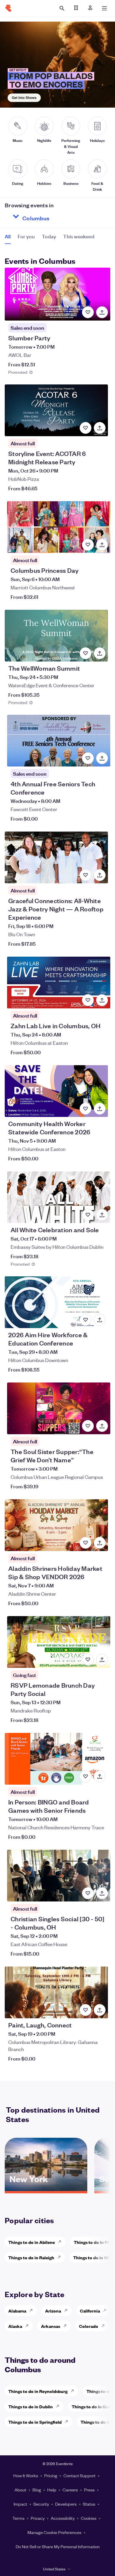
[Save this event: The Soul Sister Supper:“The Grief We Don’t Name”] (88, 1426)
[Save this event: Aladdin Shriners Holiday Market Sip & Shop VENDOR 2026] (86, 1543)
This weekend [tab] (79, 236)
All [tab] (8, 236)
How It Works (26, 2475)
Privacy (38, 2518)
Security (41, 2504)
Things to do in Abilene (32, 2242)
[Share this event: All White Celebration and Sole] (102, 1215)
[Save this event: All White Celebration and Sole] (88, 1215)
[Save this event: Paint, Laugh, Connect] (86, 2010)
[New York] (46, 2189)
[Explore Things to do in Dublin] (59, 2406)
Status (89, 2504)
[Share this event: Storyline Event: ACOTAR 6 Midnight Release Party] (100, 428)
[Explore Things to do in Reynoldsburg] (74, 2391)
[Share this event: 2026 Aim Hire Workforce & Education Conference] (100, 1320)
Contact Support (79, 2475)
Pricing (51, 2475)
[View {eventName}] (57, 294)
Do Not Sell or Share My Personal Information (58, 2546)
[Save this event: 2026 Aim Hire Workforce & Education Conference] (86, 1320)
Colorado (89, 2326)
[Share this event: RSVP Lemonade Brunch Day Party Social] (102, 1660)
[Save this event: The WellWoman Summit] (86, 653)
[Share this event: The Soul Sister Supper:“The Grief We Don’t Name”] (102, 1426)
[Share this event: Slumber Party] (102, 312)
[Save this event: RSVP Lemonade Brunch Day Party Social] (88, 1660)
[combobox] (57, 216)
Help (52, 2490)
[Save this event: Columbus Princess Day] (88, 545)
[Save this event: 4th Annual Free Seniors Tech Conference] (88, 758)
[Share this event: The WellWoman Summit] (100, 653)
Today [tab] (49, 236)
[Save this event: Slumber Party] (88, 312)
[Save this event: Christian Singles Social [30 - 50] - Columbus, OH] (88, 1893)
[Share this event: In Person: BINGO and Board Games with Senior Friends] (100, 1776)
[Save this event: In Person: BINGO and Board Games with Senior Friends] (86, 1776)
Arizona (53, 2311)
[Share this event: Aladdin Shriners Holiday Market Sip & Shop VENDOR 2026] (100, 1543)
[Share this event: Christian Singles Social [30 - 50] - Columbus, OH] (102, 1893)
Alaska (15, 2326)
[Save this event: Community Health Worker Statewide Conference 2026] (86, 1109)
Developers (66, 2504)
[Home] (8, 8)
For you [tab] (26, 236)
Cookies (89, 2518)
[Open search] (62, 8)
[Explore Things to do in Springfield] (68, 2422)
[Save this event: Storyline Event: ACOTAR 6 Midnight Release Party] (86, 428)
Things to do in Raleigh (31, 2257)
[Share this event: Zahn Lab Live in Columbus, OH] (102, 1000)
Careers (70, 2490)
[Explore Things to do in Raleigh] (61, 2257)
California (90, 2311)
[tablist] (50, 238)
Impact (20, 2504)
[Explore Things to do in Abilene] (61, 2242)
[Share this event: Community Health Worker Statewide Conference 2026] (100, 1109)
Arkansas (51, 2326)
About (20, 2490)
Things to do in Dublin (31, 2406)
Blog (37, 2490)
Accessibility (63, 2518)
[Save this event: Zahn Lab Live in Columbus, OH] (88, 1000)
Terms (18, 2518)
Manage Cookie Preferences (54, 2532)
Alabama (17, 2311)
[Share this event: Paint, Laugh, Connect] (100, 2010)
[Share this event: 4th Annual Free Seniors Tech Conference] (102, 758)
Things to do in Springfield (35, 2422)
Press (89, 2490)
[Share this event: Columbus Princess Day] (102, 545)
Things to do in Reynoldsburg (38, 2391)
